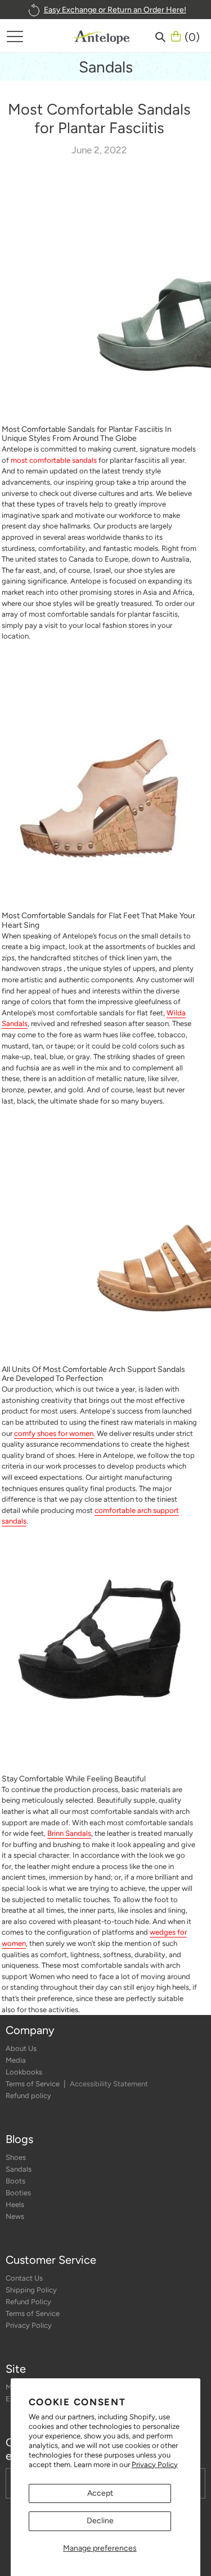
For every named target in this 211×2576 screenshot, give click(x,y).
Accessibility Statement (109, 2084)
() (192, 36)
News (15, 2216)
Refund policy (28, 2096)
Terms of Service (33, 2084)
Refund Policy (28, 2302)
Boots (15, 2181)
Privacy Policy (155, 2465)
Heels (15, 2205)
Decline (100, 2521)
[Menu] (15, 36)
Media (16, 2060)
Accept (100, 2493)
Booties (18, 2193)
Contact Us (24, 2278)
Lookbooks (24, 2072)
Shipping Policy (31, 2290)
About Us (21, 2048)
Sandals (19, 2169)
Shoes (16, 2157)
